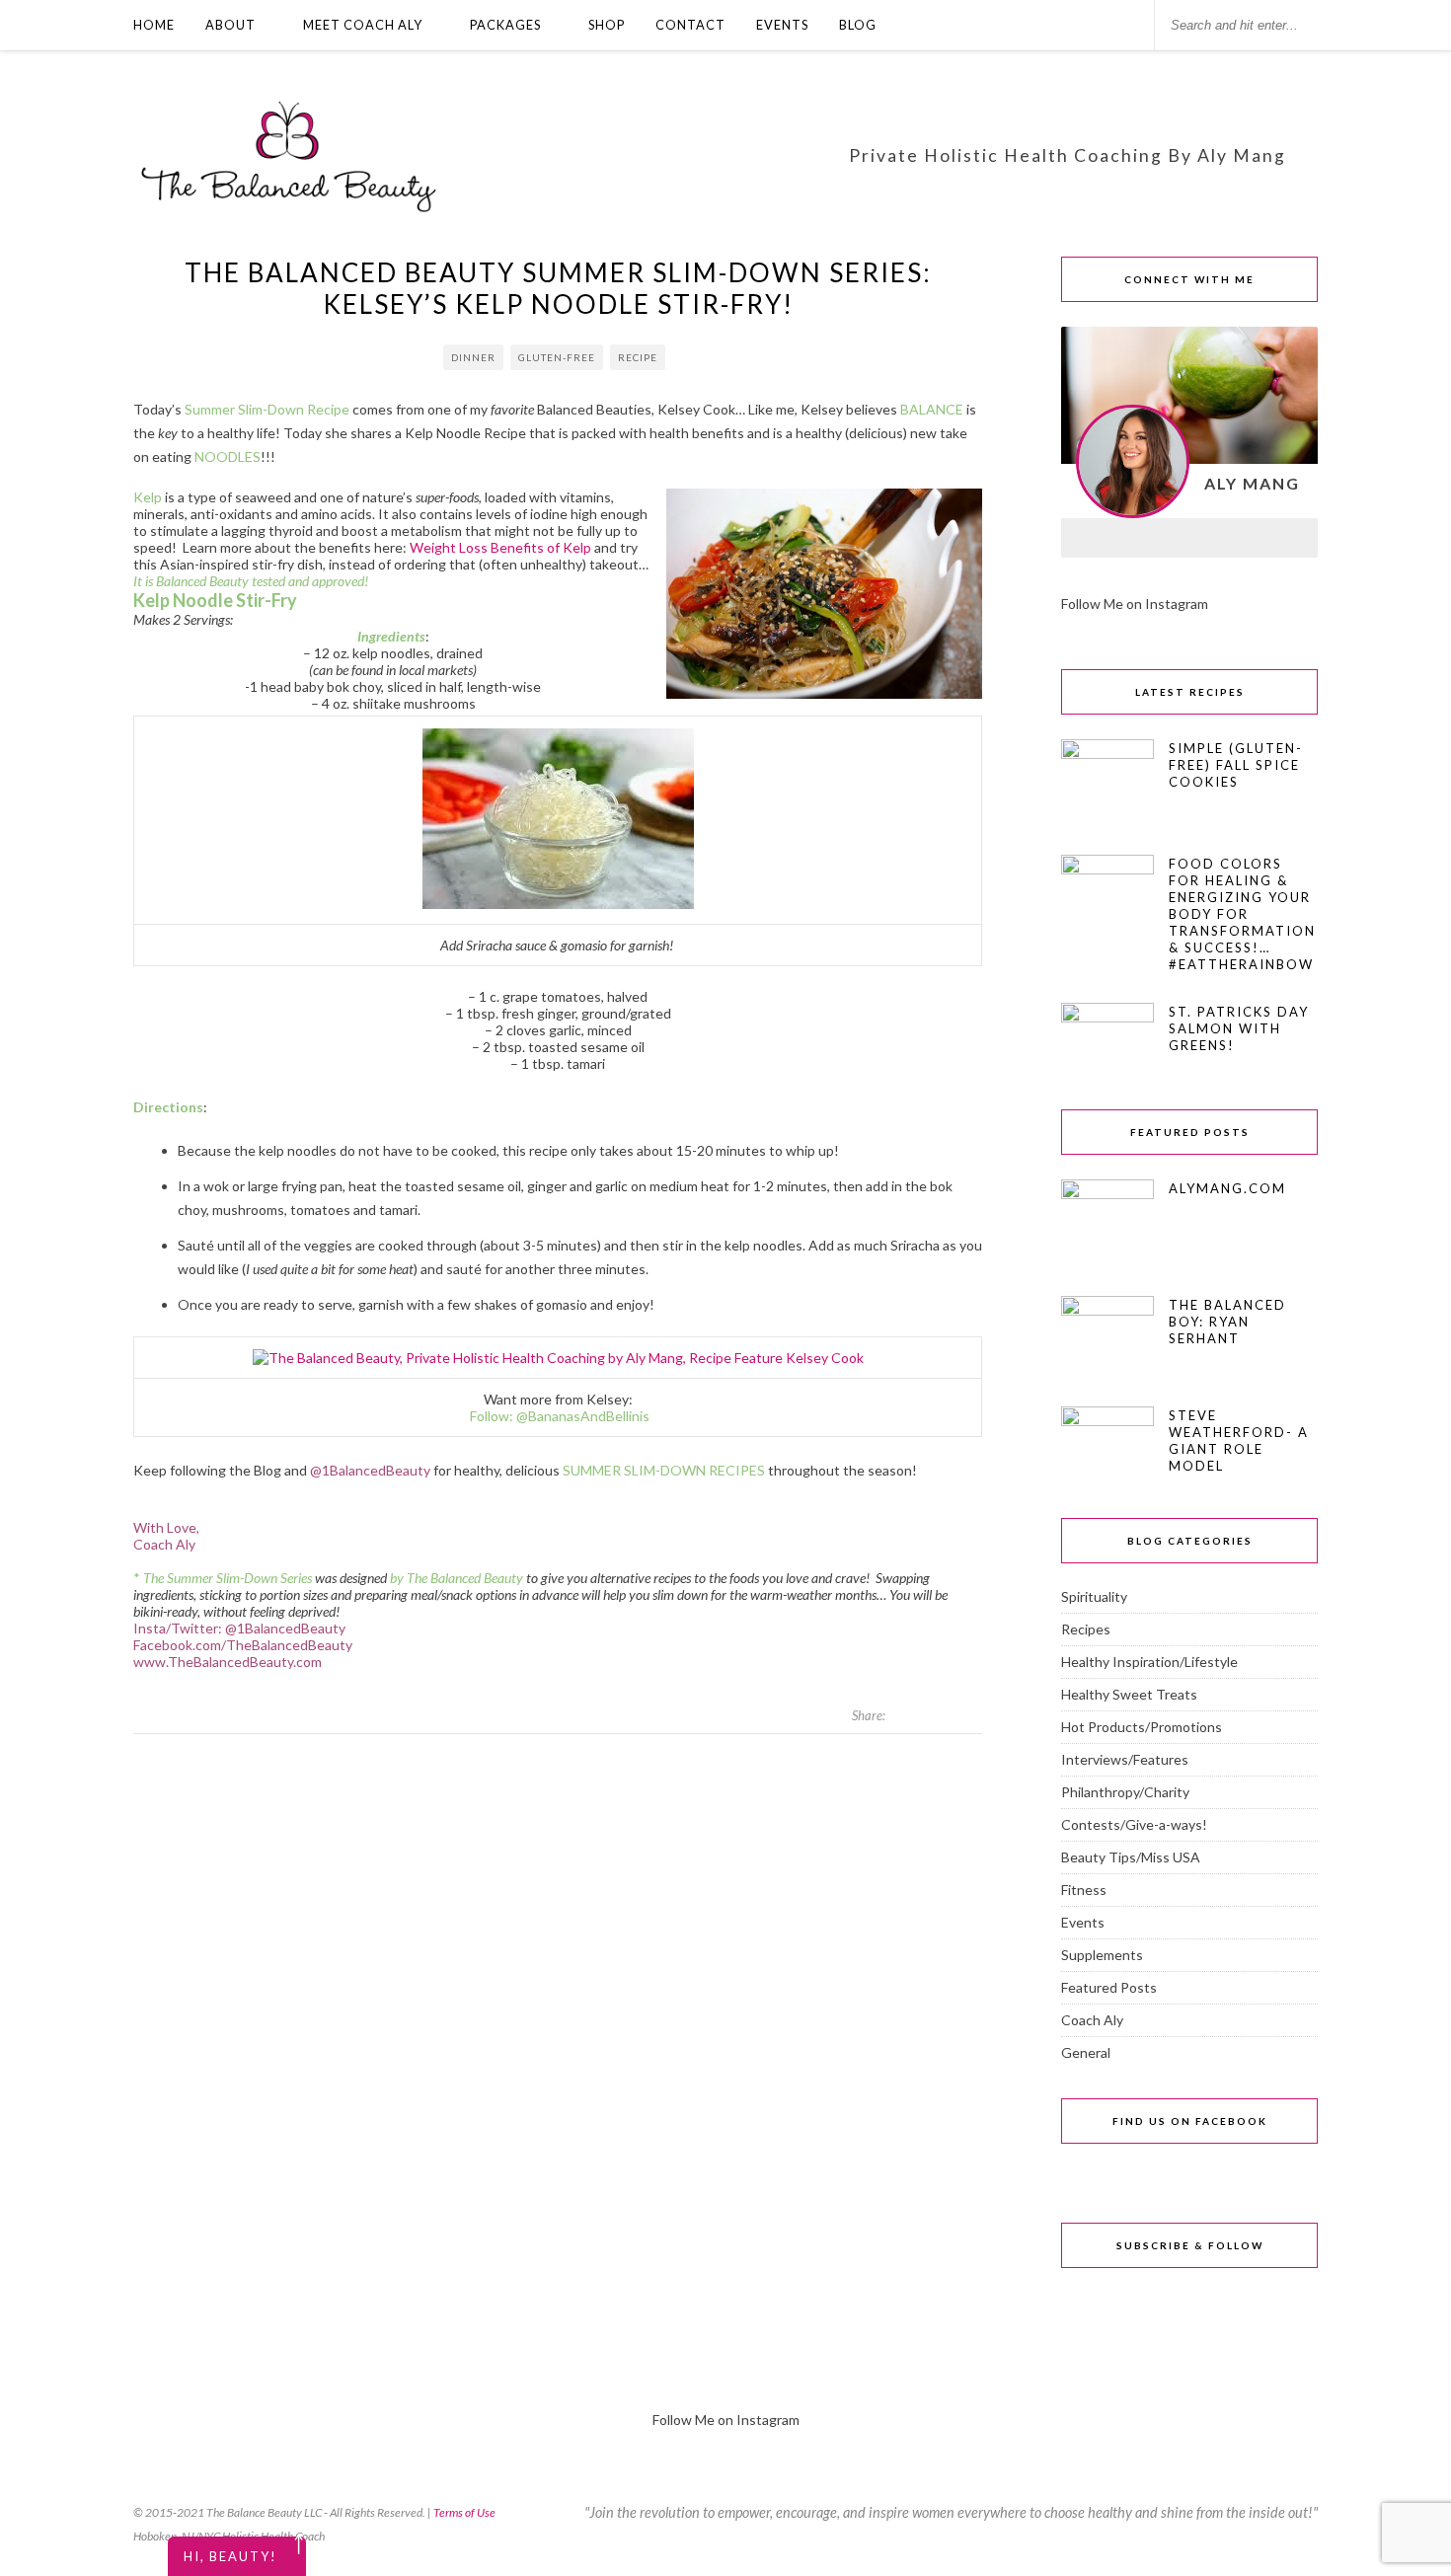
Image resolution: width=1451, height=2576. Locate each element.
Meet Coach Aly (363, 25)
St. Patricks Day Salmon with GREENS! (1239, 1028)
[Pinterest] (1241, 538)
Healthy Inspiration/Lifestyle (1149, 1662)
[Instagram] (1138, 538)
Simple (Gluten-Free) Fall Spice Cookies (1236, 765)
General (1086, 2052)
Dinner (473, 357)
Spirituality (1094, 1596)
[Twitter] (1292, 538)
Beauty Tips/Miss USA (1131, 1857)
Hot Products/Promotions (1142, 1727)
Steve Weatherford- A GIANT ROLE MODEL (1239, 1440)
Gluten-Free (557, 357)
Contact (690, 25)
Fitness (1084, 1890)
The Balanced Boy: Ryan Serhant (1227, 1322)
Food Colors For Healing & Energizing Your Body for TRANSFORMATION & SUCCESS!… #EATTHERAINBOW (1242, 914)
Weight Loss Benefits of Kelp (500, 547)
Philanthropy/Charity (1125, 1792)
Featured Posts (1109, 1987)
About (230, 25)
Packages (505, 25)
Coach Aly (1092, 2020)
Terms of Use (464, 2512)
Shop (607, 25)
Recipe (638, 357)
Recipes (1086, 1629)
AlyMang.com (1227, 1188)
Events (782, 25)
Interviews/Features (1125, 1759)
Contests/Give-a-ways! (1134, 1824)
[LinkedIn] (1189, 538)
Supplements (1102, 1955)
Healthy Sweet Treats (1129, 1694)
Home (154, 25)
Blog (858, 25)
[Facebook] (1087, 538)
